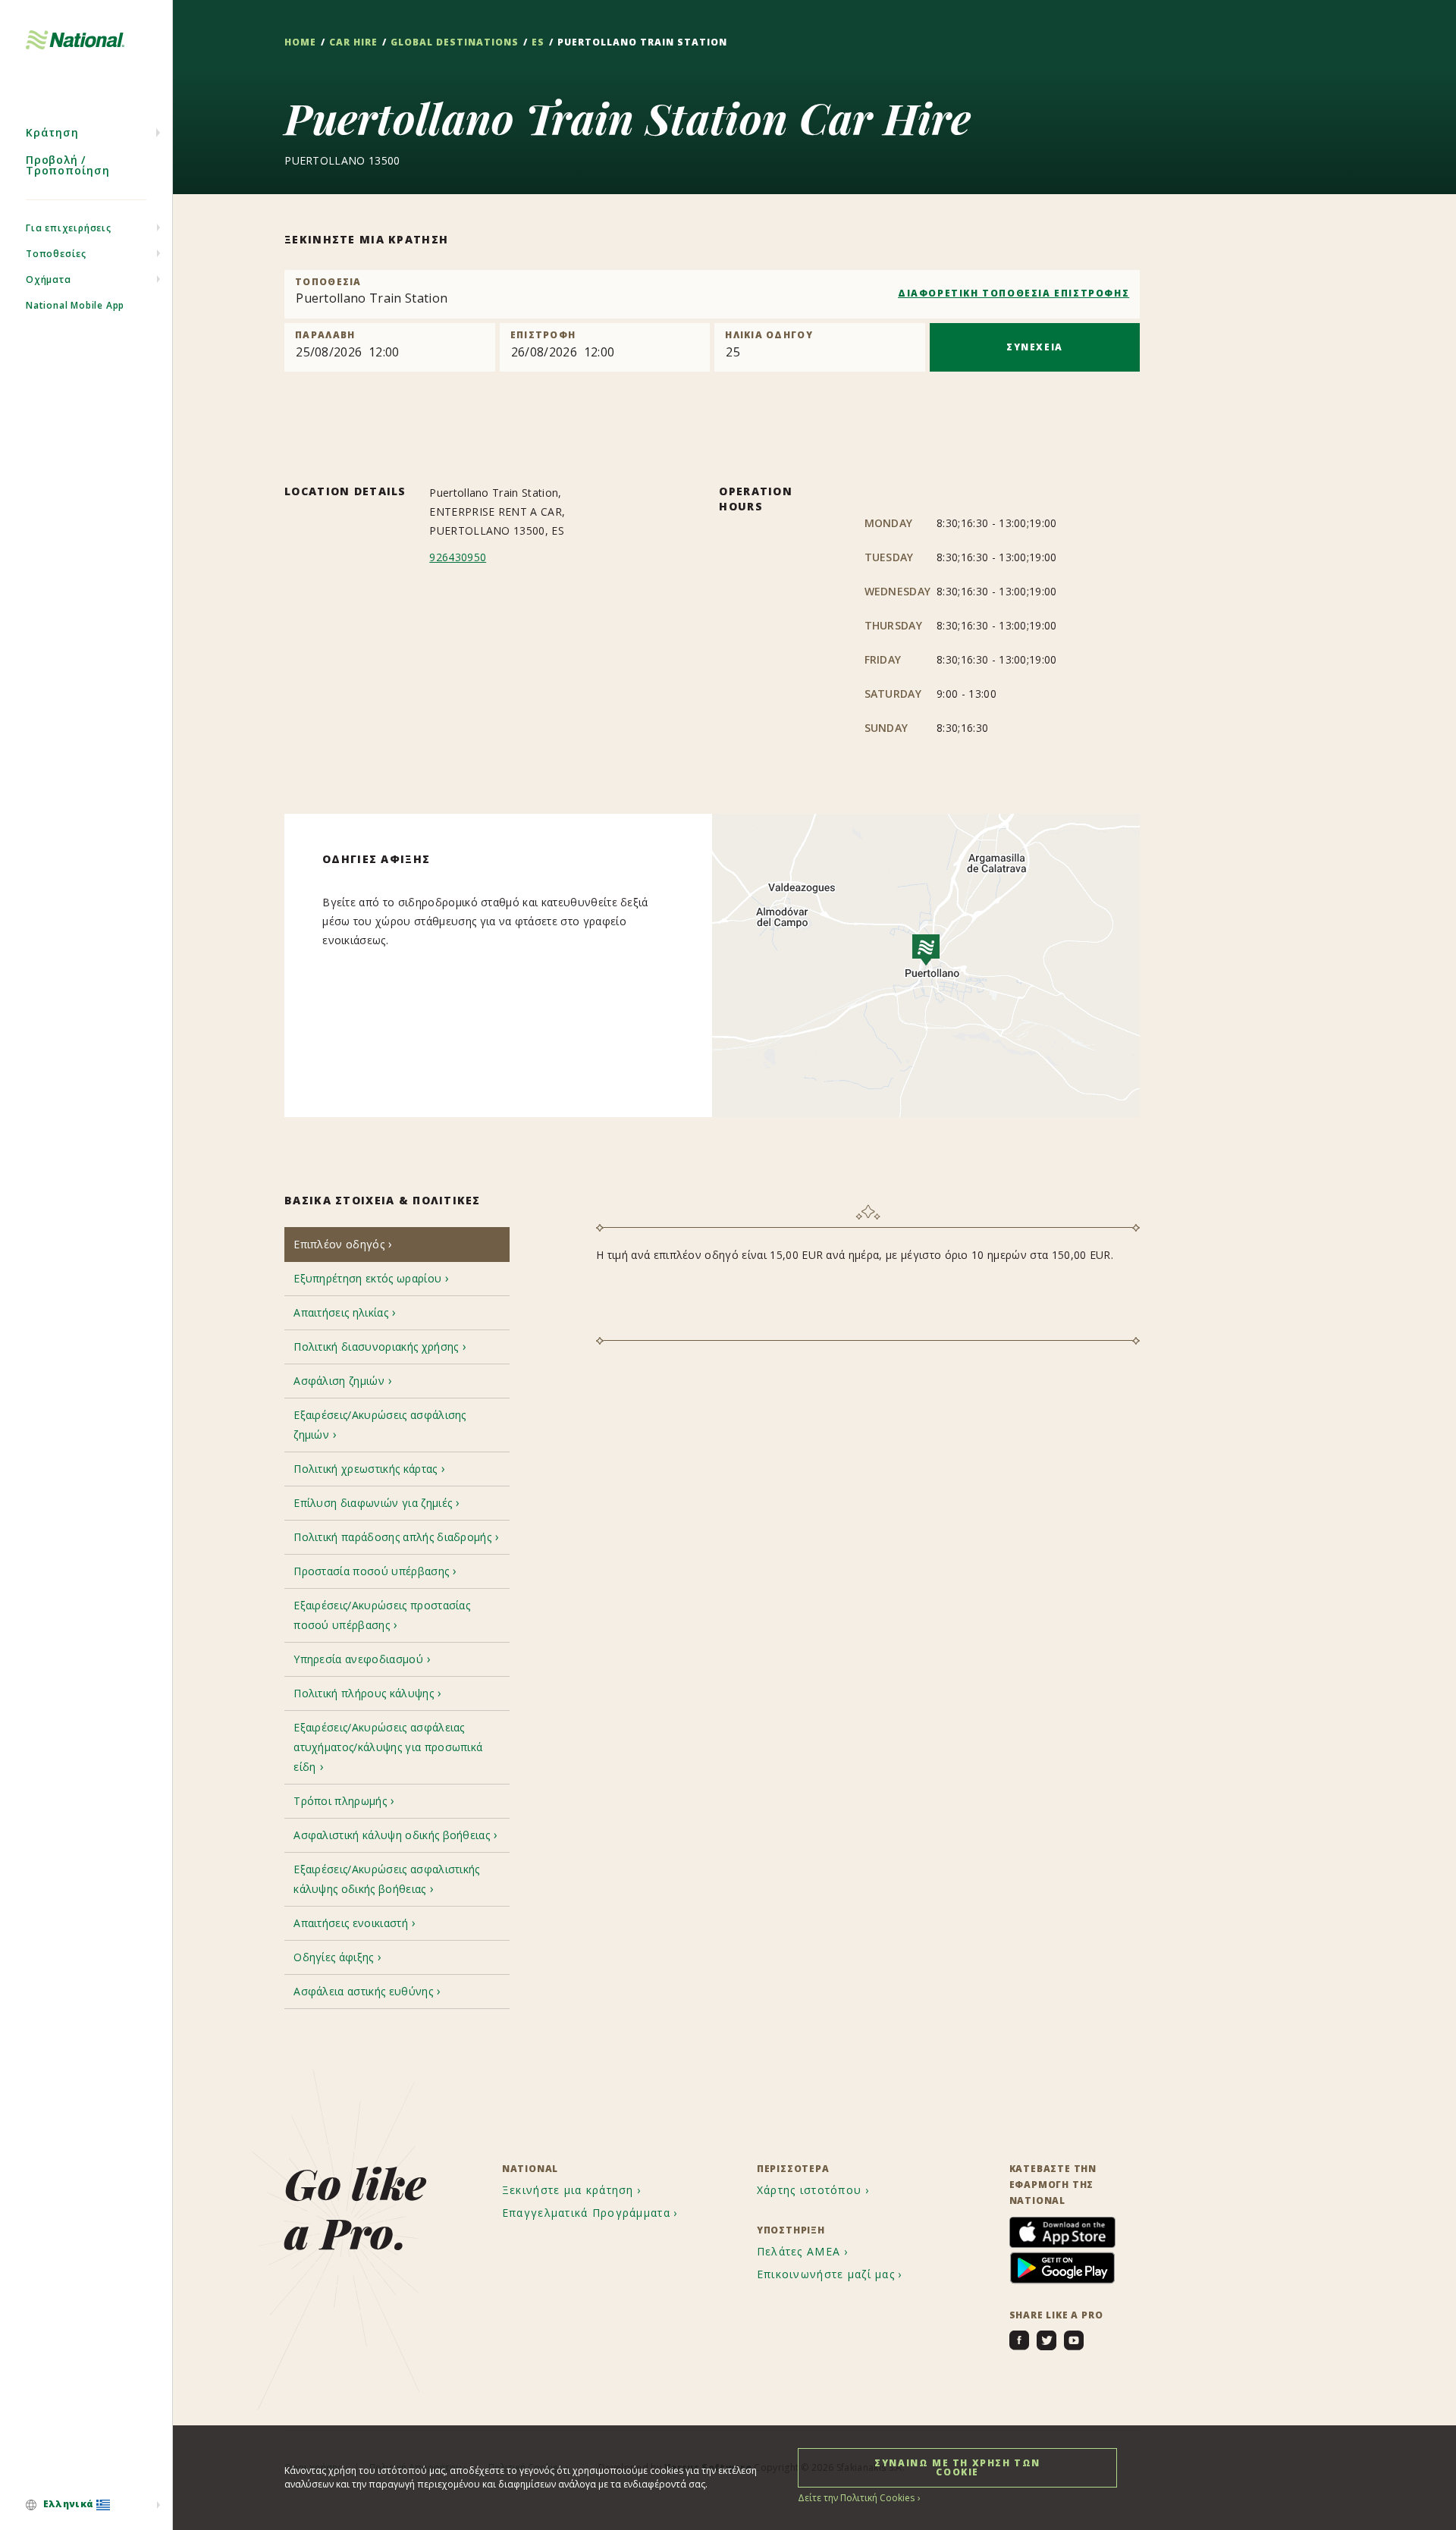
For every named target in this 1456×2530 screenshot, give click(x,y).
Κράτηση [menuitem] (52, 132)
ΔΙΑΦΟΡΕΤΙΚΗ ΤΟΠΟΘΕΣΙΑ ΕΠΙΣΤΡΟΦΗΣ (1014, 293)
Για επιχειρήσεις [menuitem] (69, 228)
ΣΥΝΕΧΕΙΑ (1035, 347)
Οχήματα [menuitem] (49, 279)
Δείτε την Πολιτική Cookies (856, 2498)
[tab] (397, 1244)
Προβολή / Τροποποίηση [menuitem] (68, 165)
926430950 (458, 557)
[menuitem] (86, 2505)
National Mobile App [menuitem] (75, 305)
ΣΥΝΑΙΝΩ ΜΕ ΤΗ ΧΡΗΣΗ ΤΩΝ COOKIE (957, 2467)
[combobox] (712, 294)
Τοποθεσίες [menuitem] (56, 254)
